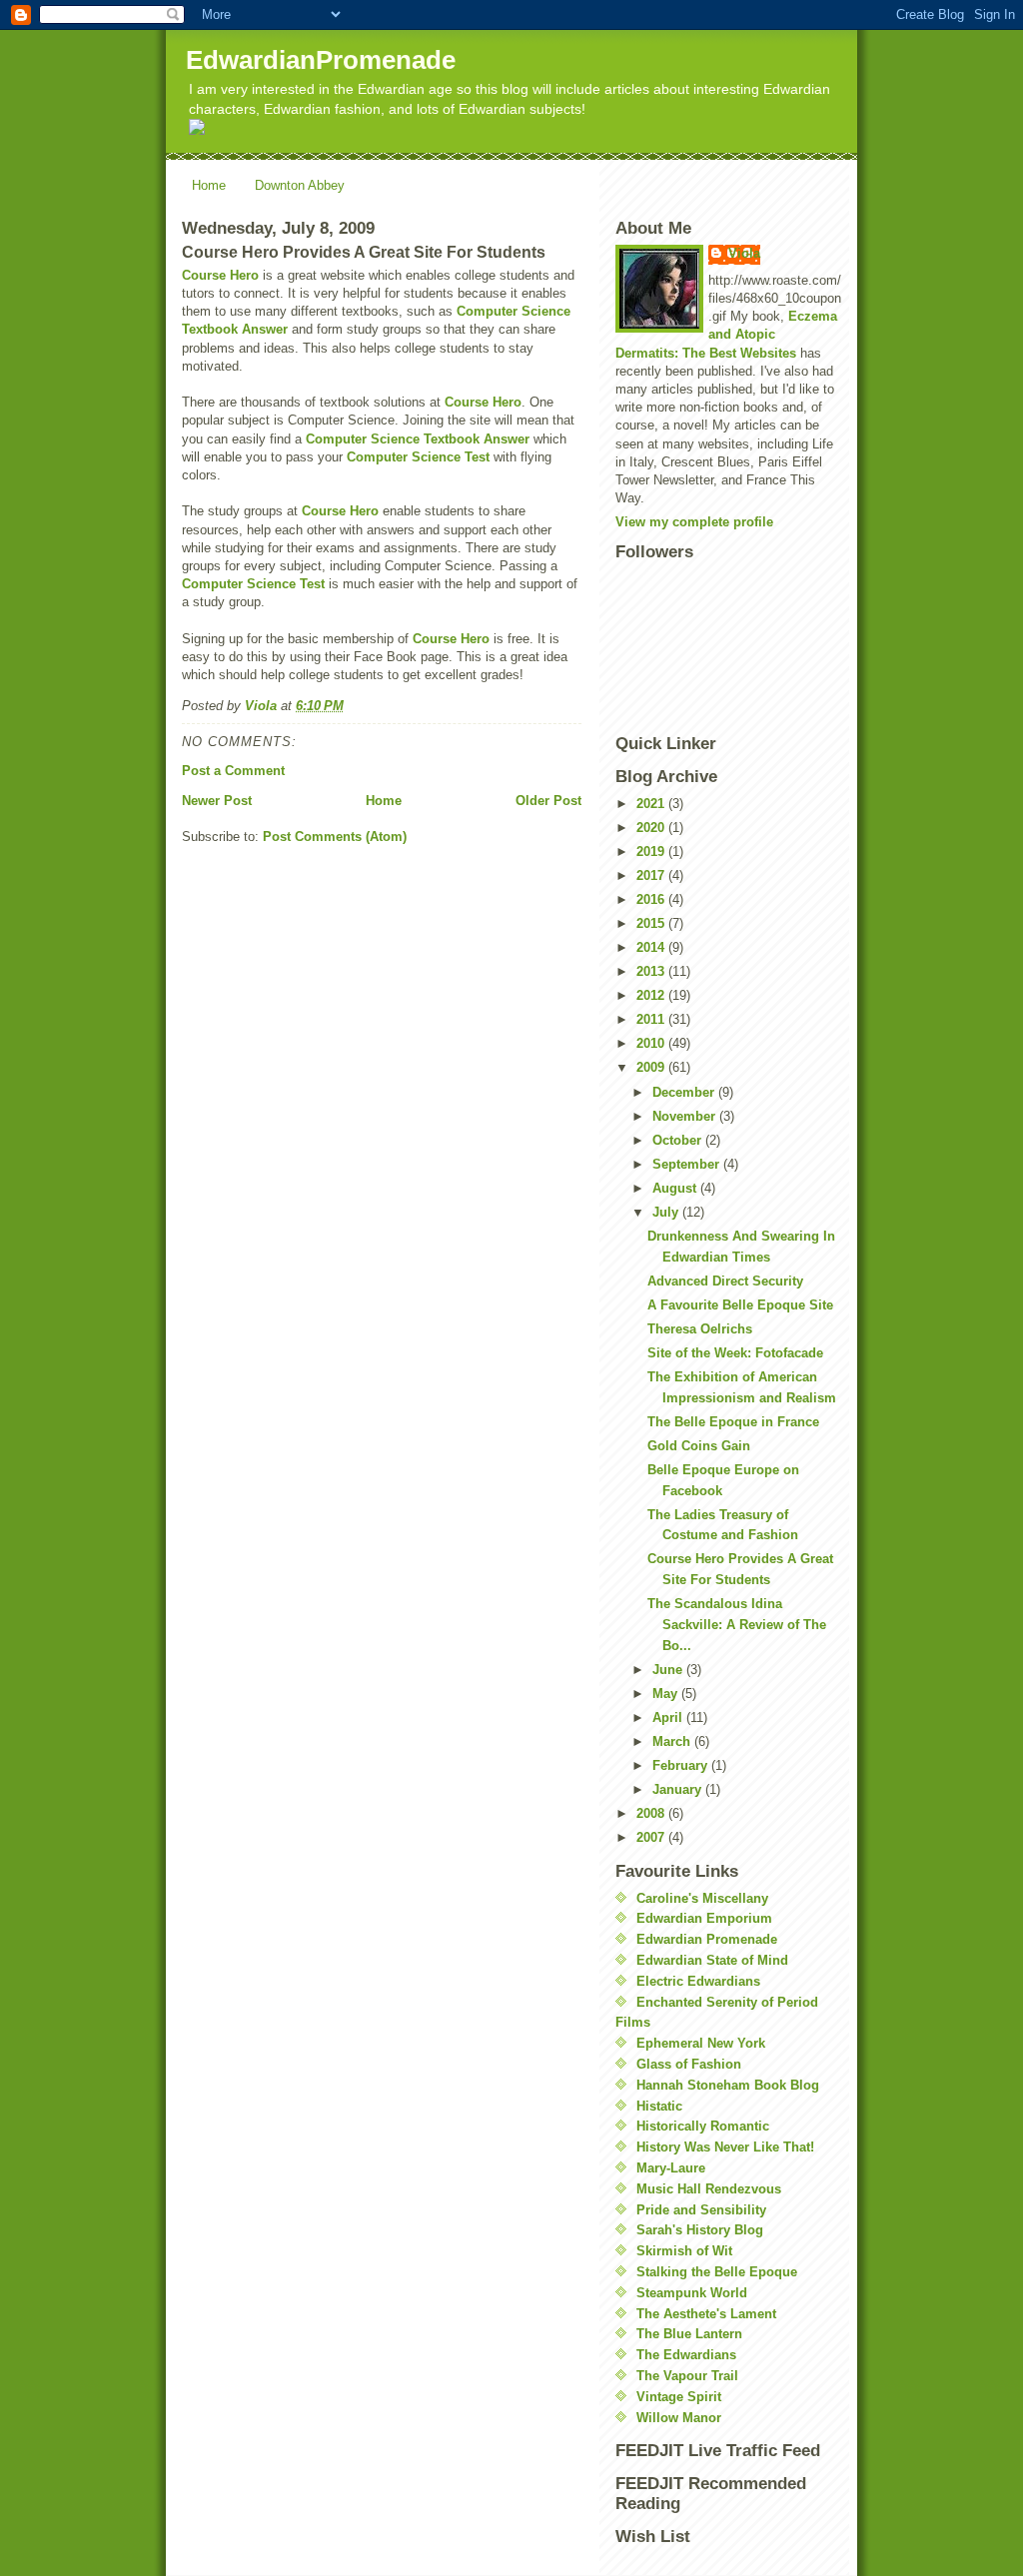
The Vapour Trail (687, 2376)
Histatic (659, 2106)
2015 (652, 923)
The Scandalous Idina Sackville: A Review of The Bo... (737, 1625)
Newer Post (217, 801)
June (669, 1670)
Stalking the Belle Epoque (717, 2272)
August (676, 1188)
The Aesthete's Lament (706, 2314)
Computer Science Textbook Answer (418, 439)
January (679, 1789)
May (667, 1694)
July (667, 1212)
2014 (652, 947)
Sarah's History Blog (700, 2230)
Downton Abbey (300, 185)
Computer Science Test (418, 457)
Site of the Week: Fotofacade (735, 1353)
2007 (652, 1837)
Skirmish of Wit (684, 2251)
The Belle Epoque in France (733, 1422)
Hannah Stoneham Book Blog (728, 2085)
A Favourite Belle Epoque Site (740, 1305)
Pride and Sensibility (701, 2210)
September (688, 1164)
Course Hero (220, 275)
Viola (744, 253)
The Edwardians (686, 2355)
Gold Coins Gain (699, 1446)
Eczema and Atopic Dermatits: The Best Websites (726, 334)
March (673, 1741)
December (685, 1092)
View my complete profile (694, 522)
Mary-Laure (671, 2168)
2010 (652, 1043)
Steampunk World (692, 2293)
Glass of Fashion (689, 2064)
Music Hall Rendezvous (709, 2189)
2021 (652, 804)
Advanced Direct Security (725, 1281)
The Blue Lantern (689, 2334)
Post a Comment (233, 771)
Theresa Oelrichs (700, 1329)
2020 (652, 828)
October (679, 1140)
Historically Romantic (703, 2126)
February (682, 1765)
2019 (652, 852)
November (686, 1116)
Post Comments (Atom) (335, 837)
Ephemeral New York (701, 2043)
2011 (652, 1019)
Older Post (548, 801)
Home (209, 185)
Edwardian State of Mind (712, 1960)
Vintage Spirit (679, 2397)
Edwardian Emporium (704, 1918)
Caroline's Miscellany (702, 1898)
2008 (652, 1813)
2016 (652, 899)
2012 (652, 995)
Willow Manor (679, 2418)
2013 (652, 971)
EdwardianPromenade (321, 60)
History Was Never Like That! (725, 2147)
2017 (652, 875)
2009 (652, 1067)
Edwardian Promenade (707, 1939)
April (669, 1717)
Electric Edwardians (698, 1981)
